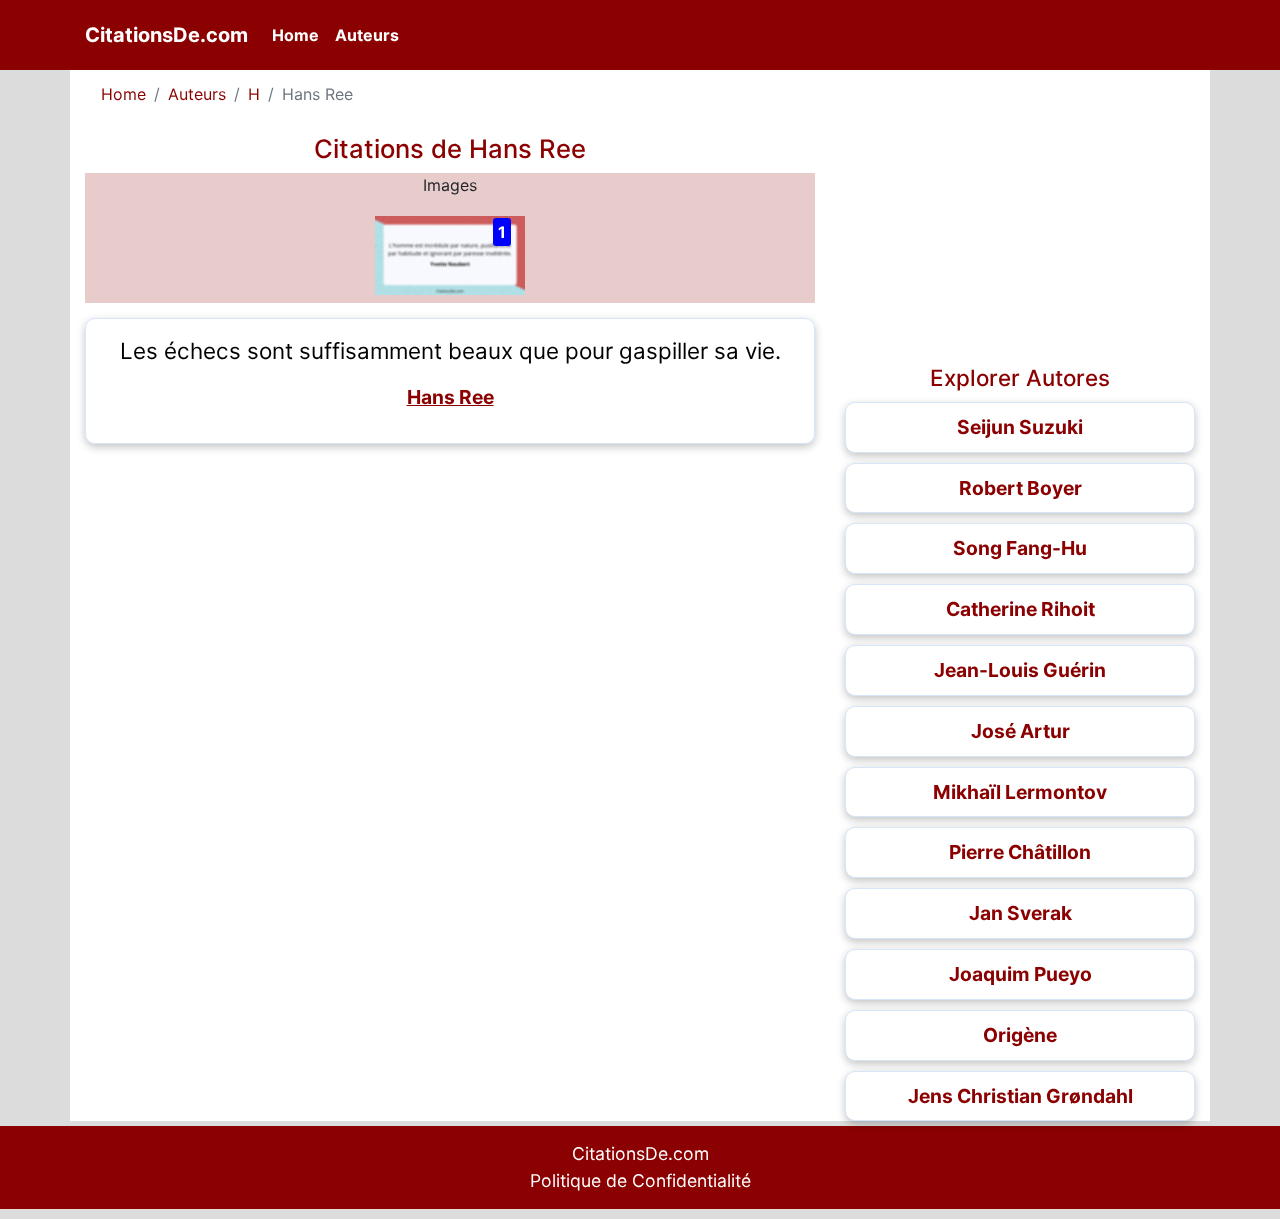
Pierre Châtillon (1020, 852)
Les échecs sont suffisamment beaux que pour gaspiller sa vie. (450, 350)
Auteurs (367, 35)
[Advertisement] (450, 599)
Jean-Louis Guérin (1020, 670)
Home (299, 34)
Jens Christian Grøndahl (1020, 1096)
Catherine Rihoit (1020, 609)
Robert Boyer (1020, 488)
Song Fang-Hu (1020, 548)
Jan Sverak (1020, 913)
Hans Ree (450, 397)
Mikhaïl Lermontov (1020, 792)
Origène (1020, 1035)
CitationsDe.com (166, 35)
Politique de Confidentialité (640, 1180)
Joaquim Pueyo (1020, 974)
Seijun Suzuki (1020, 427)
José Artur (1020, 731)
